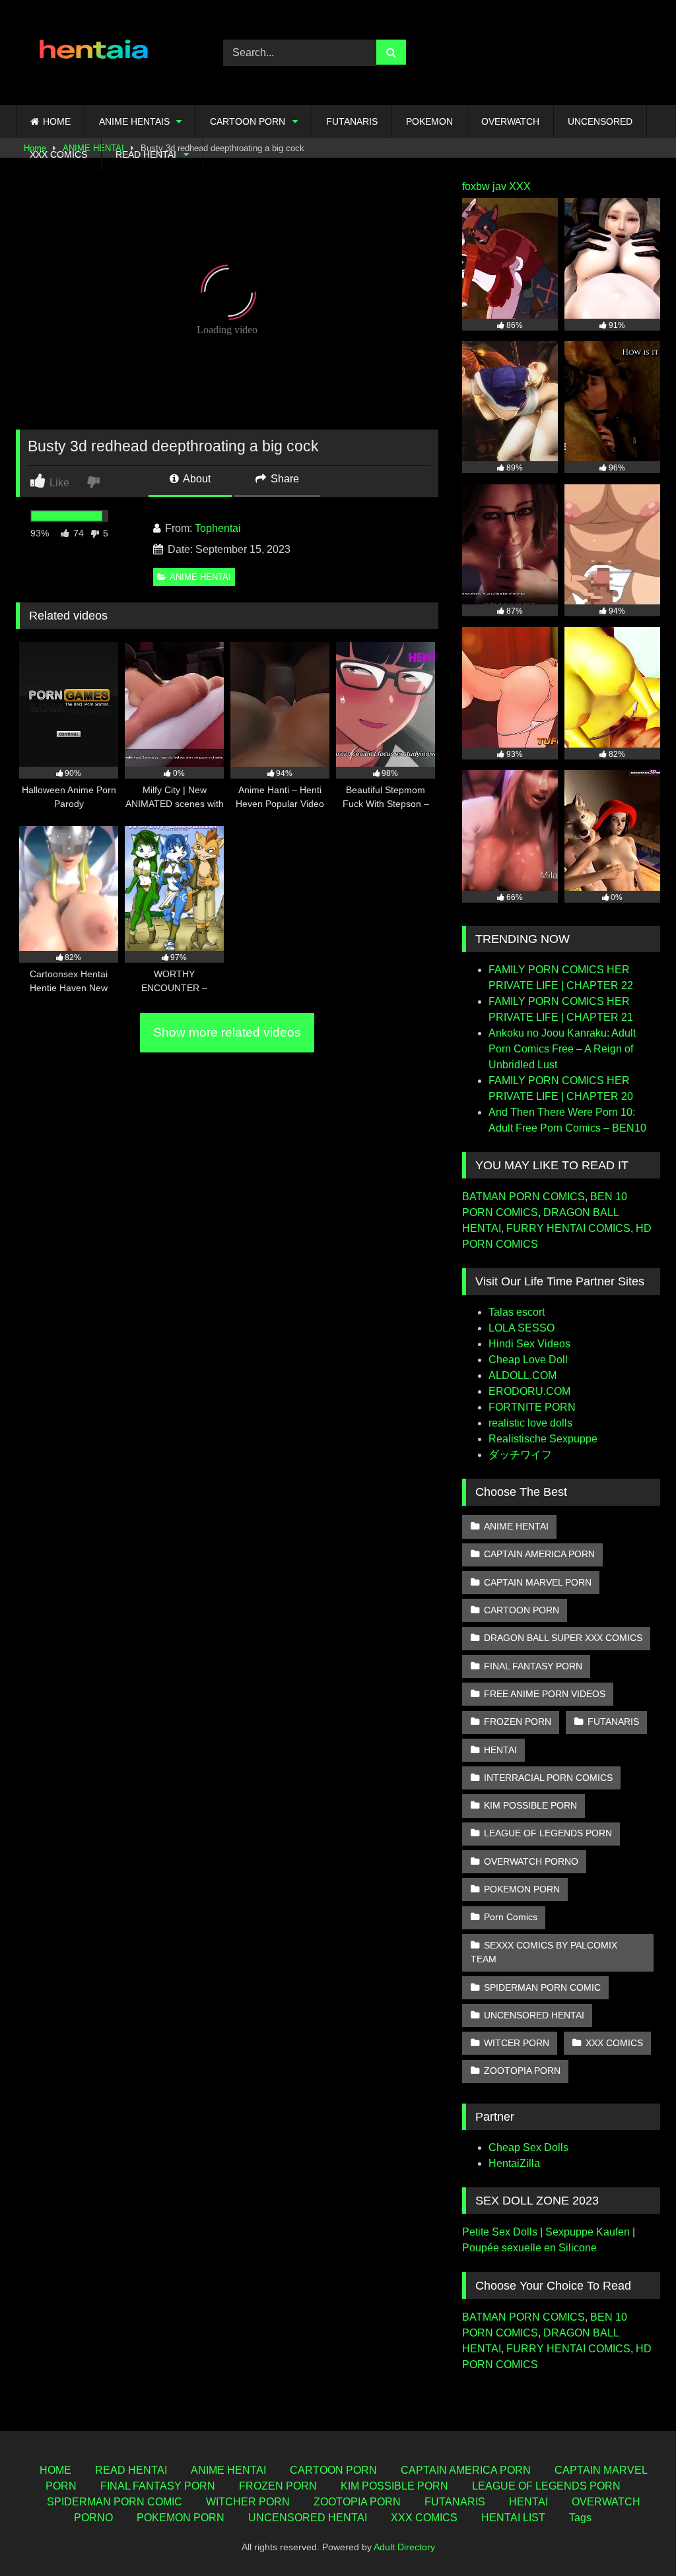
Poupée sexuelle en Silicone (529, 2248)
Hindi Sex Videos (529, 1344)
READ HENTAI (146, 154)
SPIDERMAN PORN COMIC (542, 1987)
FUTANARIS (352, 121)
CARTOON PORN (248, 121)
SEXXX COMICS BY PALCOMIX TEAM (544, 1952)
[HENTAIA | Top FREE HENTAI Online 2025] (104, 52)
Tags (580, 2518)
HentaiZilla (514, 2163)
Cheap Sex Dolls (528, 2147)
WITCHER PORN (248, 2502)
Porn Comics (511, 1917)
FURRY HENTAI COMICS (568, 1228)
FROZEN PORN (518, 1722)
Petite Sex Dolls (500, 2232)
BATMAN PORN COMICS (524, 1197)
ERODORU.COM (529, 1391)
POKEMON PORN (522, 1889)
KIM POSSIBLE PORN (530, 1805)
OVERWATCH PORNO (531, 1861)
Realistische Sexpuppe (543, 1439)
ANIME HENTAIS (134, 121)
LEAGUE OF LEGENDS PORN (548, 1833)
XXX (520, 186)
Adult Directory (404, 2547)
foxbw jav (484, 186)
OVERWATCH (510, 121)
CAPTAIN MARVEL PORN (538, 1582)
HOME (57, 121)
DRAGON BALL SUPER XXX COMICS (563, 1638)
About (196, 479)
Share (284, 479)
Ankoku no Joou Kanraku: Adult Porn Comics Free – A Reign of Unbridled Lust (562, 1049)
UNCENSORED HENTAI (534, 2015)
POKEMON (429, 121)
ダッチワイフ (520, 1455)
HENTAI (500, 1750)
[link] (95, 481)
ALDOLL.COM (523, 1375)
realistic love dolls (530, 1423)
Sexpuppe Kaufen (588, 2232)
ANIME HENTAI (200, 577)
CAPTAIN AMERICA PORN (539, 1554)
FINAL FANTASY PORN (533, 1666)
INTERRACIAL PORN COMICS (548, 1778)
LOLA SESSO (522, 1328)
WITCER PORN (517, 2043)
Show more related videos (227, 1032)
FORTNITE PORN (532, 1407)
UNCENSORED (600, 121)
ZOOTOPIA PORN (522, 2071)
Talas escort (517, 1312)
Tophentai (218, 528)
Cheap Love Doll (528, 1360)
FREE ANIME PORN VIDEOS (545, 1694)
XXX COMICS (58, 154)
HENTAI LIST (513, 2518)
